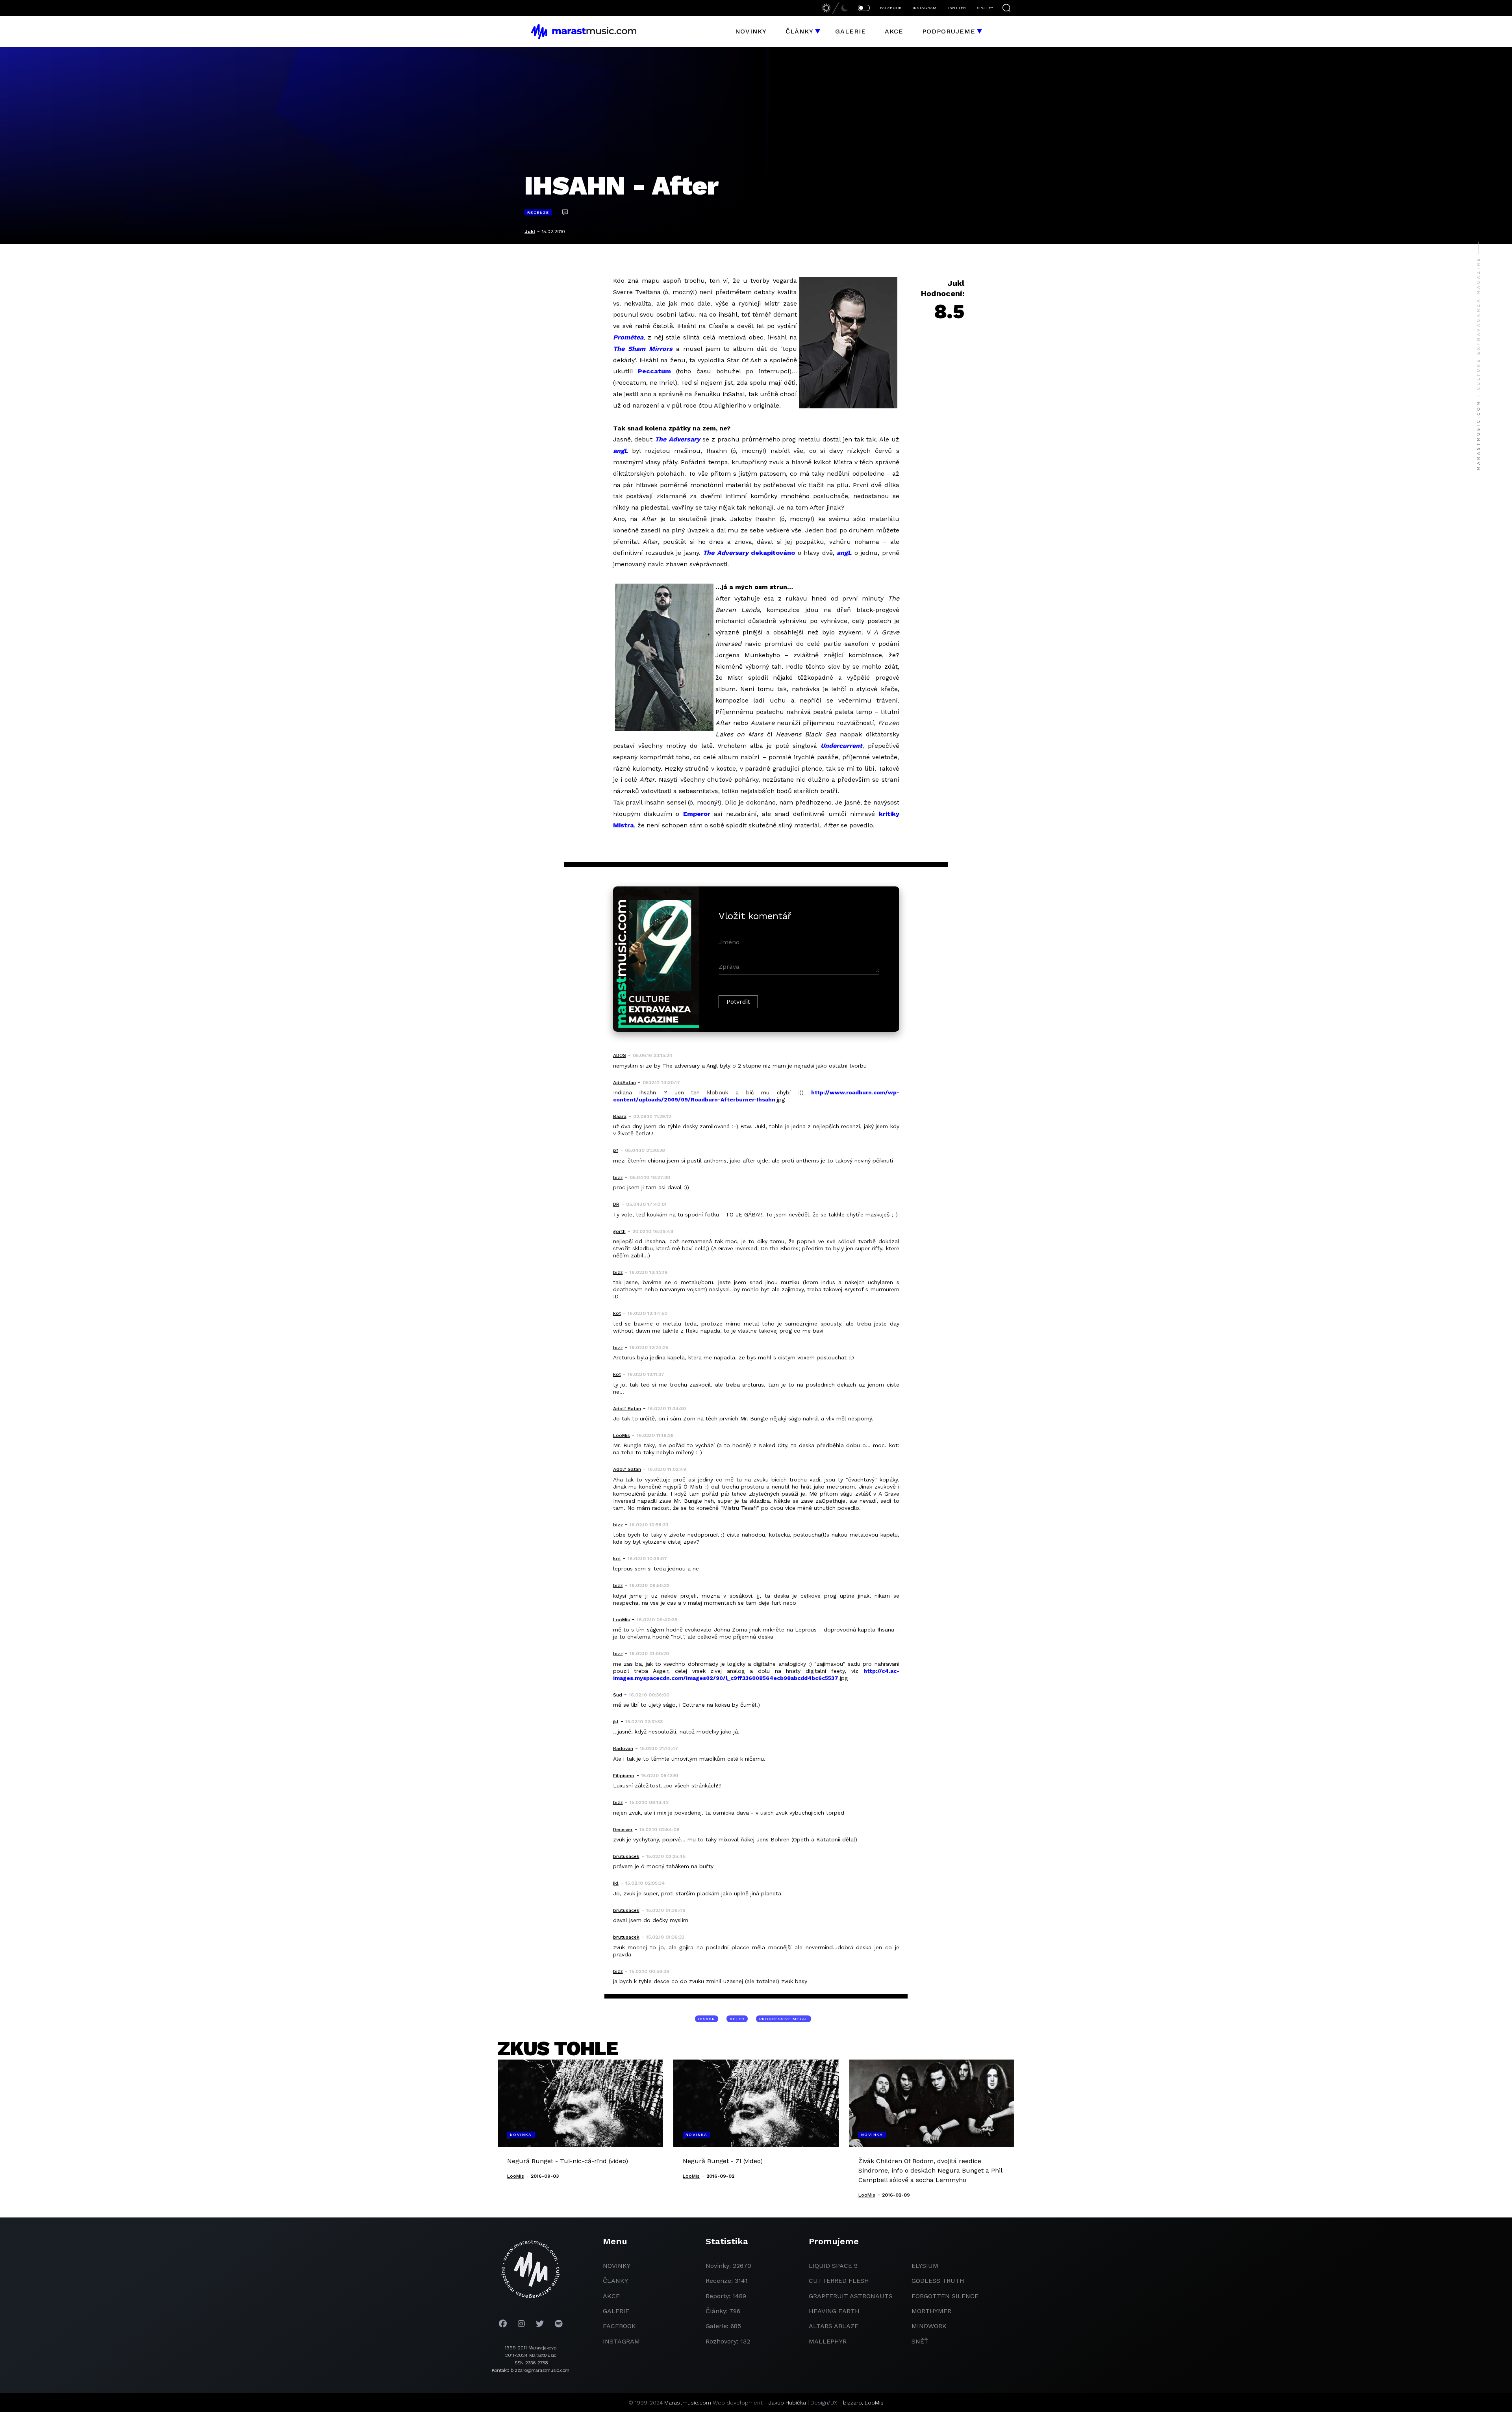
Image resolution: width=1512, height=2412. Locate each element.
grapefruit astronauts (851, 2296)
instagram (621, 2341)
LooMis (874, 2403)
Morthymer (931, 2311)
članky (615, 2281)
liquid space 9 (833, 2266)
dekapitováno (773, 553)
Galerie (850, 31)
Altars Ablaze (834, 2326)
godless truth (938, 2281)
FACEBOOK (891, 8)
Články (800, 31)
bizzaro (852, 2403)
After (737, 2019)
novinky (617, 2266)
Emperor (697, 814)
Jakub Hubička (787, 2403)
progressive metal (784, 2019)
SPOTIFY (985, 8)
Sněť (920, 2341)
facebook (619, 2326)
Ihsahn (707, 2019)
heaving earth (834, 2311)
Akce (894, 31)
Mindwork (929, 2326)
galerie (616, 2311)
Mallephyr (828, 2341)
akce (611, 2296)
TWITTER (957, 8)
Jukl (530, 232)
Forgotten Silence (945, 2296)
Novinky (751, 31)
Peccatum (654, 371)
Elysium (925, 2266)
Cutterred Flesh (839, 2281)
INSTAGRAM (925, 8)
